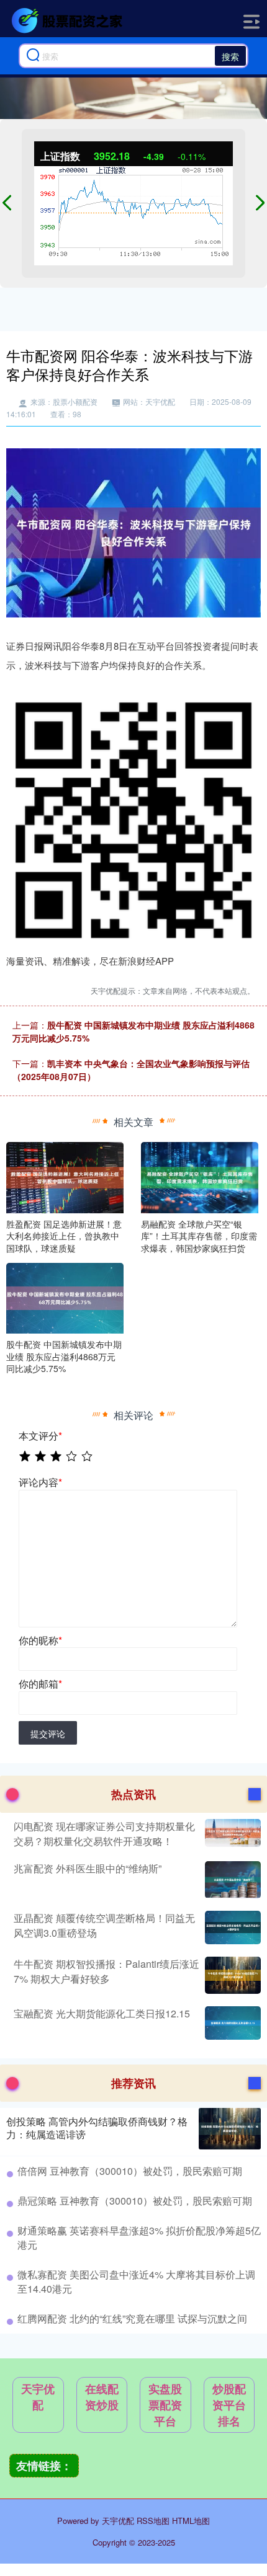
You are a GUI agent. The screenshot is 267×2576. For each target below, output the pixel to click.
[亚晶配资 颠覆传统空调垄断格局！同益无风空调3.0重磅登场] (231, 1928)
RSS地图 (153, 2521)
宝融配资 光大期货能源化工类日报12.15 (102, 2013)
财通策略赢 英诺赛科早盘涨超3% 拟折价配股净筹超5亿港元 (139, 2237)
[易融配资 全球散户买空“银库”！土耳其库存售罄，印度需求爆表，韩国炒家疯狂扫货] (200, 1176)
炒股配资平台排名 (229, 2405)
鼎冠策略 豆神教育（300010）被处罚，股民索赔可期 (135, 2201)
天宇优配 (38, 2397)
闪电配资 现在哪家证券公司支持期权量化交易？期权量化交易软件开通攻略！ (104, 1834)
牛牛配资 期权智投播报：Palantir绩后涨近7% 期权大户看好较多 (106, 1971)
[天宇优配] (69, 20)
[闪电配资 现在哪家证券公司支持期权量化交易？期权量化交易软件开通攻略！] (231, 1834)
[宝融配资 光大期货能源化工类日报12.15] (231, 2023)
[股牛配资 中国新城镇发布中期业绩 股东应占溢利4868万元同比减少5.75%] (65, 1297)
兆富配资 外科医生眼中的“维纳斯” (88, 1868)
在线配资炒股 (102, 2397)
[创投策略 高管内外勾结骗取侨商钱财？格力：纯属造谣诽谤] (230, 2129)
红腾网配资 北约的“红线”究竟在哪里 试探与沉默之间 (132, 2318)
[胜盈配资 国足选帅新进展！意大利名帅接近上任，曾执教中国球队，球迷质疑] (65, 1176)
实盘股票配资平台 (165, 2405)
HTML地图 (191, 2521)
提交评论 (48, 1733)
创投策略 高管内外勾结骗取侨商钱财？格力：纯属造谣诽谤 (97, 2128)
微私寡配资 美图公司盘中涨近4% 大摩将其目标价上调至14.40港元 (136, 2281)
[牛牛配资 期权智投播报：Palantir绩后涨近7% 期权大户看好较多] (231, 1975)
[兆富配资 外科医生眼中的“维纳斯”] (231, 1880)
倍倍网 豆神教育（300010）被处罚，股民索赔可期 (130, 2171)
